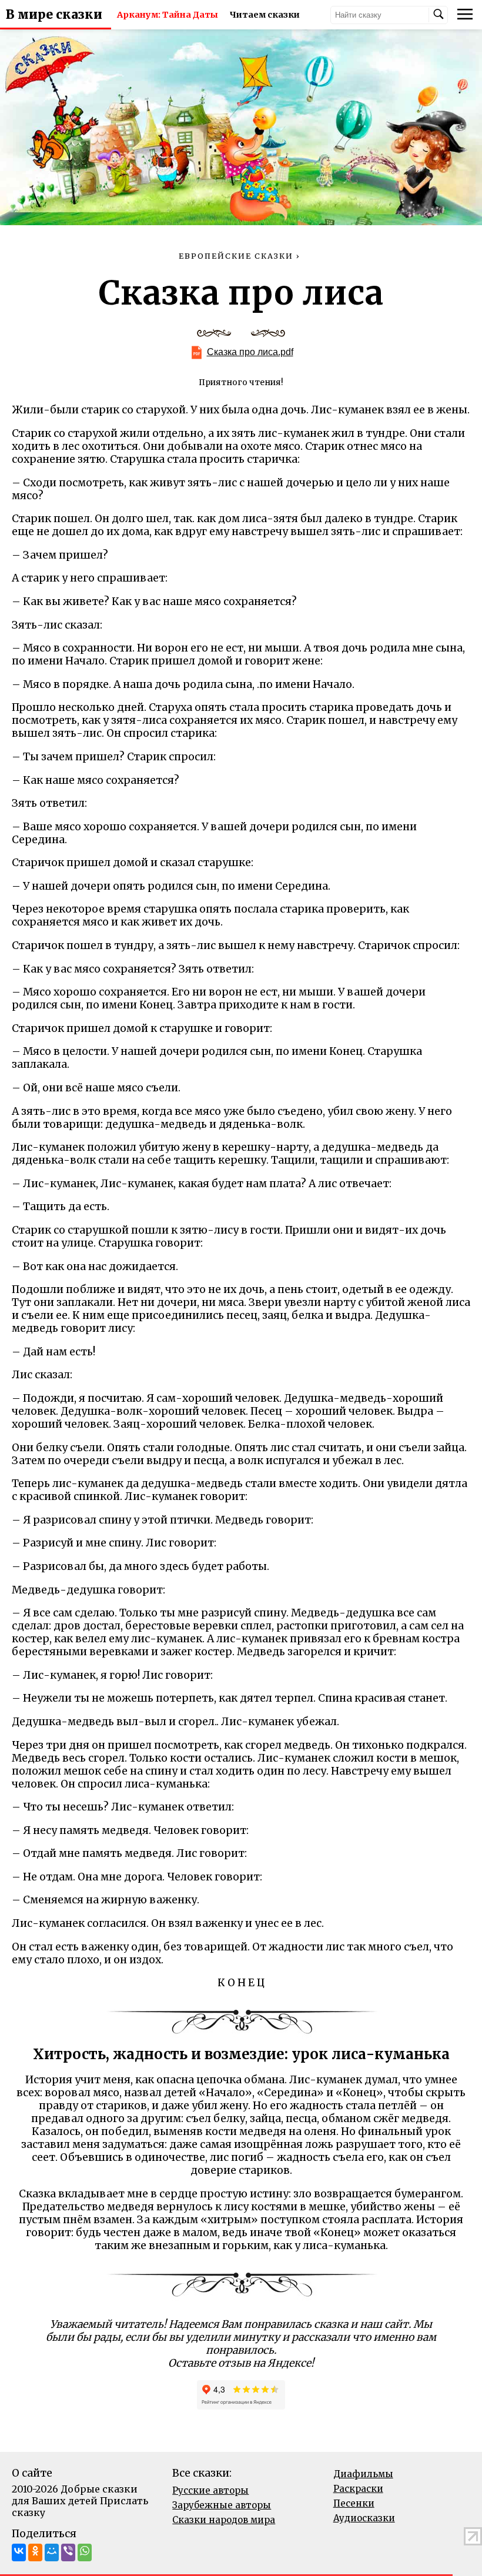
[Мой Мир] (52, 2552)
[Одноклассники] (35, 2552)
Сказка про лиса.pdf (250, 352)
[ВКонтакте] (19, 2552)
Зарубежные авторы (222, 2505)
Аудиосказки (364, 2518)
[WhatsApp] (85, 2552)
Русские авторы (210, 2490)
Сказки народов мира (224, 2520)
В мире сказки (54, 15)
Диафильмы (363, 2474)
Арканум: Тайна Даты (168, 15)
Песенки (354, 2503)
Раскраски (358, 2489)
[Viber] (68, 2552)
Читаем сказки (265, 15)
